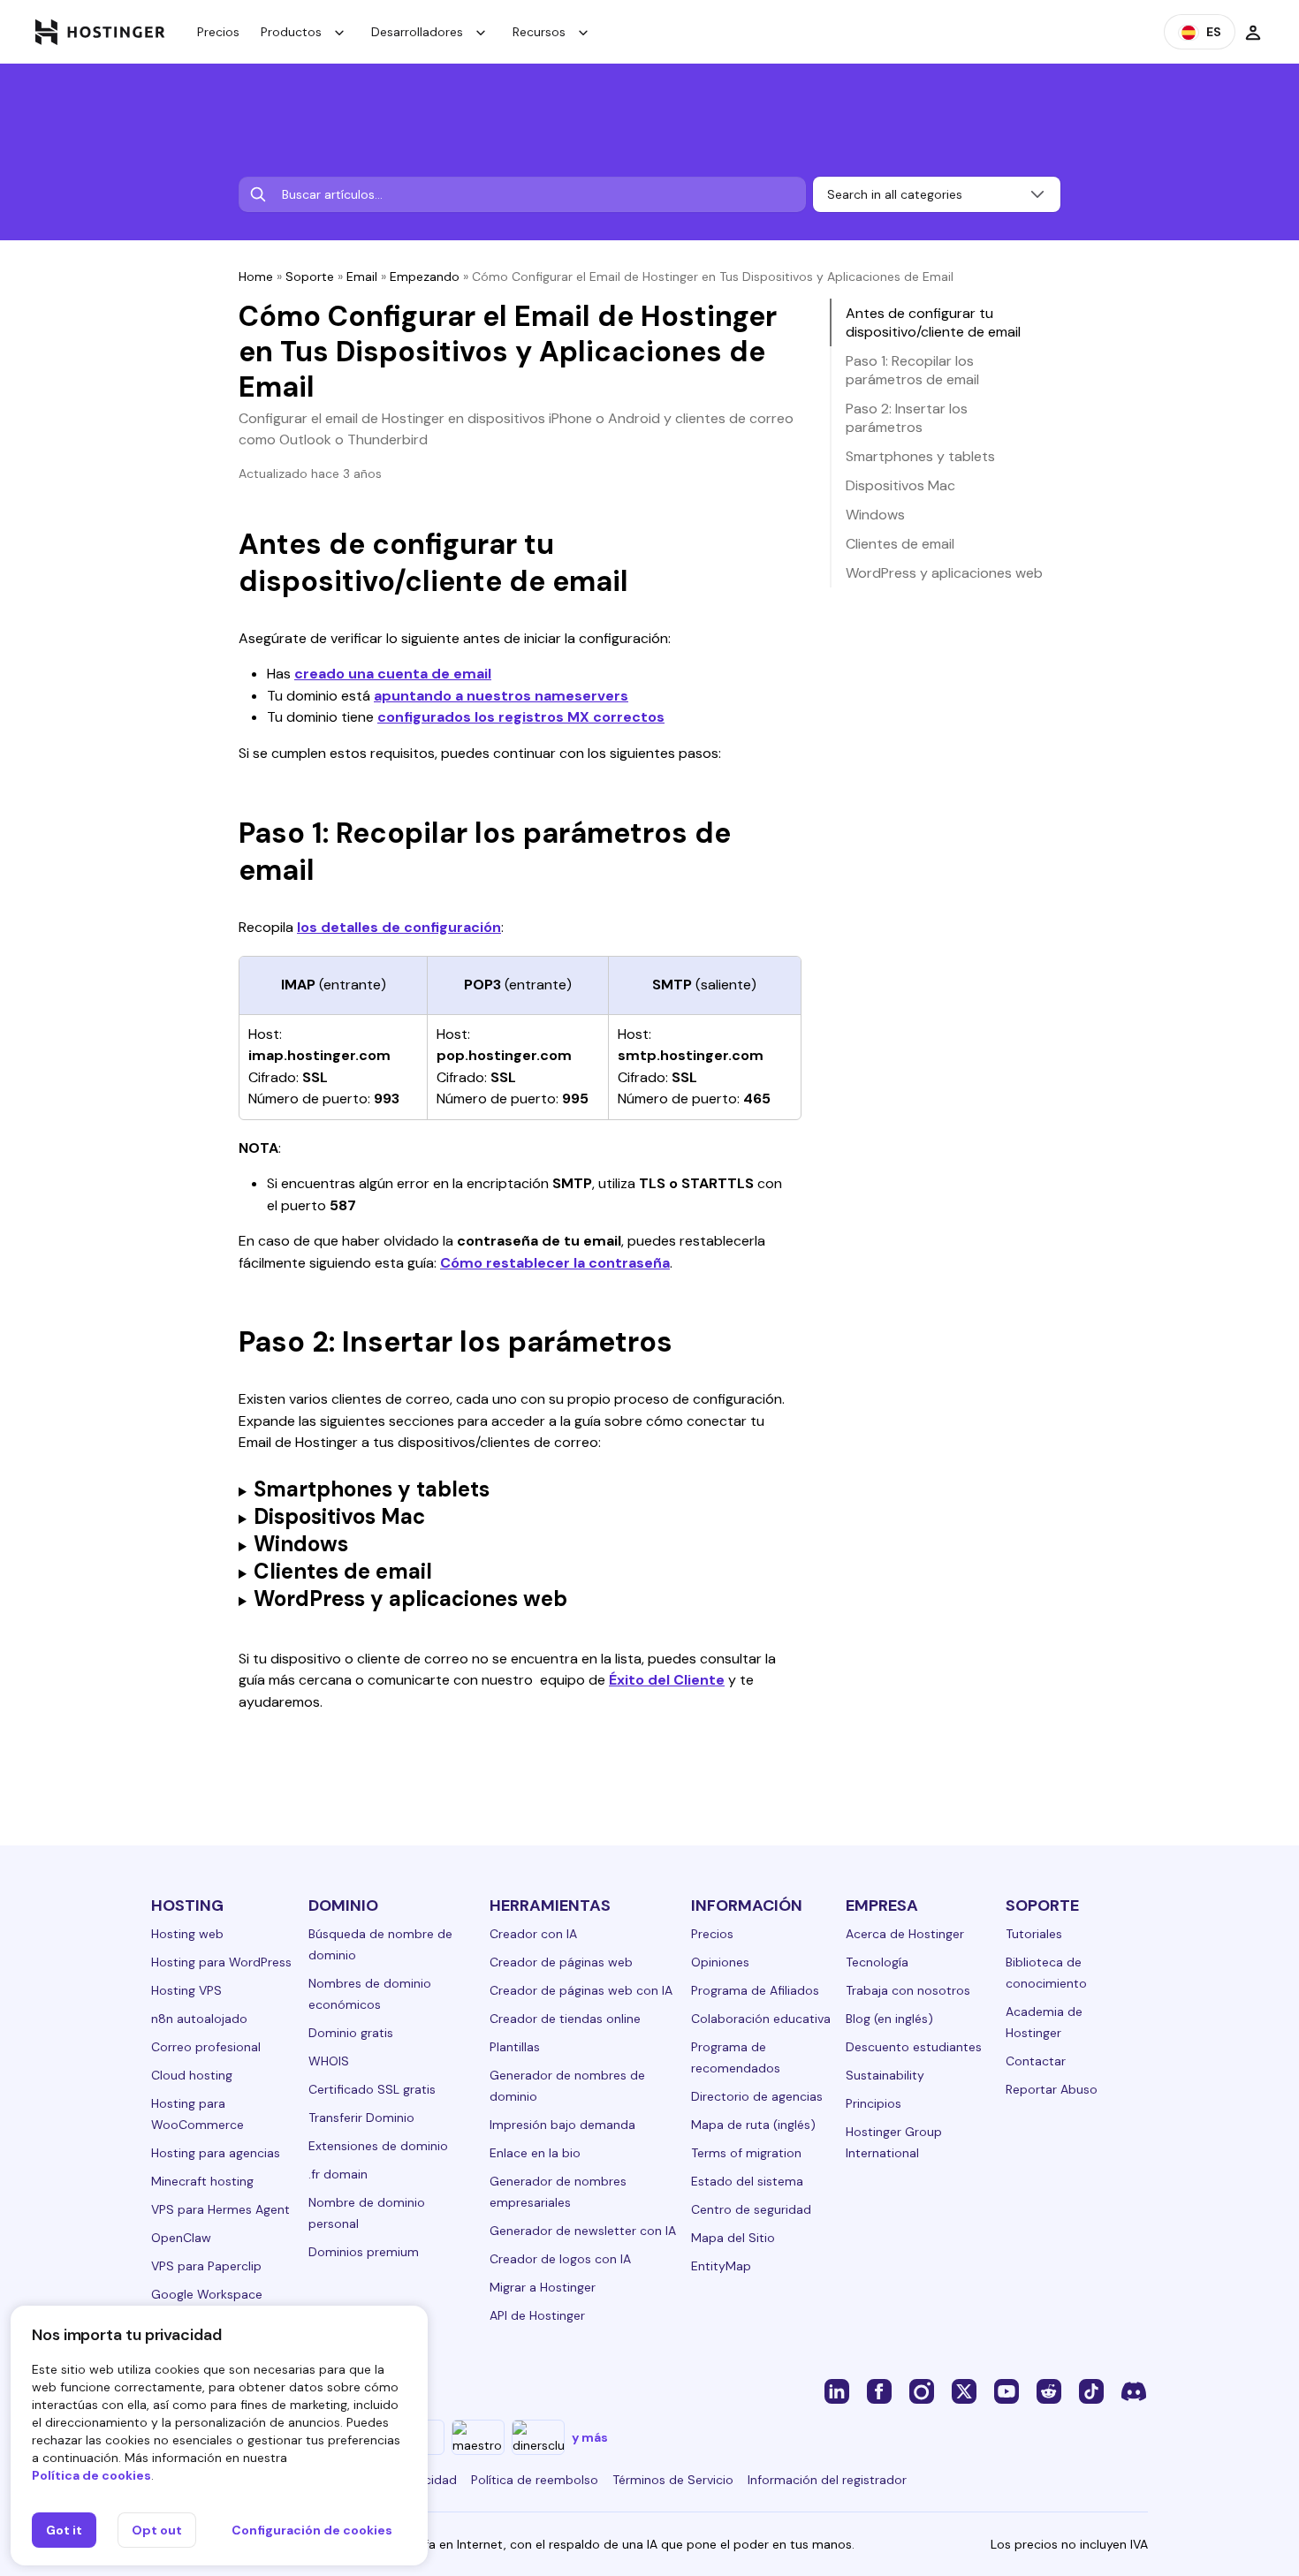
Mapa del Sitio (733, 2238)
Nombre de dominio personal (367, 2213)
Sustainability (885, 2075)
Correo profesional (206, 2047)
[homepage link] (100, 32)
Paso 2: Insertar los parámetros (907, 418)
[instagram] (922, 2390)
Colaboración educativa (761, 2019)
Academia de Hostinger (1044, 2022)
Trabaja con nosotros (908, 1990)
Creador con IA (533, 1934)
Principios (874, 2103)
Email (362, 277)
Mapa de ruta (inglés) (753, 2125)
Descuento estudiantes (914, 2047)
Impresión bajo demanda (562, 2125)
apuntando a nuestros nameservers (501, 696)
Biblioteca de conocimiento (1046, 1973)
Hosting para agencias (216, 2153)
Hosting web (187, 1934)
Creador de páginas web (561, 1962)
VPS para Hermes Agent (220, 2209)
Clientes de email (900, 544)
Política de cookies (91, 2475)
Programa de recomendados (736, 2057)
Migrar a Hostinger (543, 2287)
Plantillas (515, 2047)
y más (590, 2437)
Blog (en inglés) (889, 2019)
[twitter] (964, 2390)
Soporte (310, 277)
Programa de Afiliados (755, 1990)
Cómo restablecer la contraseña (555, 1263)
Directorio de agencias (757, 2096)
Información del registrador (827, 2480)
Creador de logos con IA (560, 2259)
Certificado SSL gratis (372, 2089)
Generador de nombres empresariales (558, 2192)
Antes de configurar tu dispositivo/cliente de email (933, 322)
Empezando (425, 277)
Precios (218, 32)
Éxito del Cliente (667, 1680)
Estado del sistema (747, 2181)
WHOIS (329, 2061)
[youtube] (1007, 2390)
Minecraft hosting (202, 2181)
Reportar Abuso (1052, 2089)
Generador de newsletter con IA (583, 2231)
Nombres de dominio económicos (370, 1994)
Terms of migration (746, 2153)
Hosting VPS (186, 1990)
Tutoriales (1034, 1934)
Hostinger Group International (894, 2142)
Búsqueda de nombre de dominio (380, 1944)
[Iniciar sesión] (1253, 32)
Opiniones (720, 1962)
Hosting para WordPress (221, 1962)
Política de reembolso (535, 2480)
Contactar (1036, 2061)
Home (256, 277)
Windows (875, 515)
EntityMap (721, 2266)
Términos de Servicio (673, 2480)
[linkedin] (837, 2390)
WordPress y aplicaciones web (944, 573)
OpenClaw (181, 2238)
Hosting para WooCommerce (198, 2114)
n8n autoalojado (199, 2019)
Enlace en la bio (535, 2153)
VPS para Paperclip (206, 2266)
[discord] (1134, 2390)
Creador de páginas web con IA (581, 1990)
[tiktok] (1091, 2390)
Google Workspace (207, 2294)
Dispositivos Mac (900, 485)
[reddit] (1049, 2390)
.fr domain (338, 2174)
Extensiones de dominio (378, 2146)
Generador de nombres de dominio (567, 2086)
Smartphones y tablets (920, 456)
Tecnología (877, 1962)
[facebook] (879, 2390)
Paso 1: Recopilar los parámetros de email (912, 370)
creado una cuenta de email (393, 674)
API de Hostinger (537, 2315)
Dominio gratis (351, 2033)
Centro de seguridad (751, 2209)
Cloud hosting (192, 2075)
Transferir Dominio (361, 2118)
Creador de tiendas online (565, 2019)
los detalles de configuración (399, 927)
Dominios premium (364, 2252)
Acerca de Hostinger (905, 1934)
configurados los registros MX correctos (521, 717)
